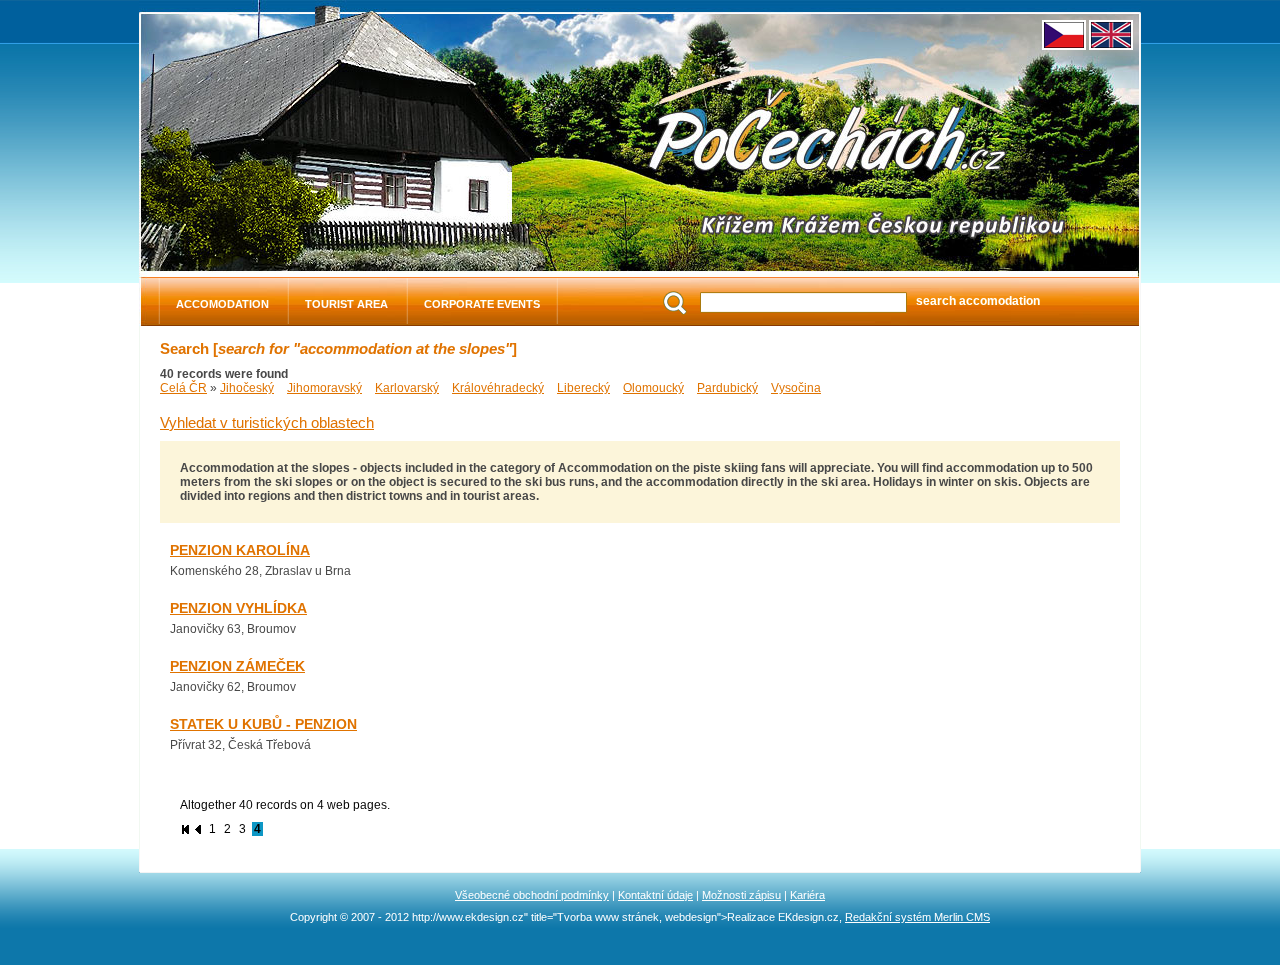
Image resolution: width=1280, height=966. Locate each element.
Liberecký (583, 388)
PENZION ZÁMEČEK (237, 666)
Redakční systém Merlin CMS (917, 917)
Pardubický (727, 388)
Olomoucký (653, 388)
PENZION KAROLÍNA (240, 550)
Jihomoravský (324, 388)
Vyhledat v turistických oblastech (267, 423)
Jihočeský (247, 388)
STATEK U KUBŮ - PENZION (263, 724)
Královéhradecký (498, 388)
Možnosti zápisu (741, 895)
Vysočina (796, 388)
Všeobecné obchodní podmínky (532, 895)
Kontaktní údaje (655, 895)
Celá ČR (183, 388)
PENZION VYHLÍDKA (238, 608)
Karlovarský (407, 388)
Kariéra (807, 895)
